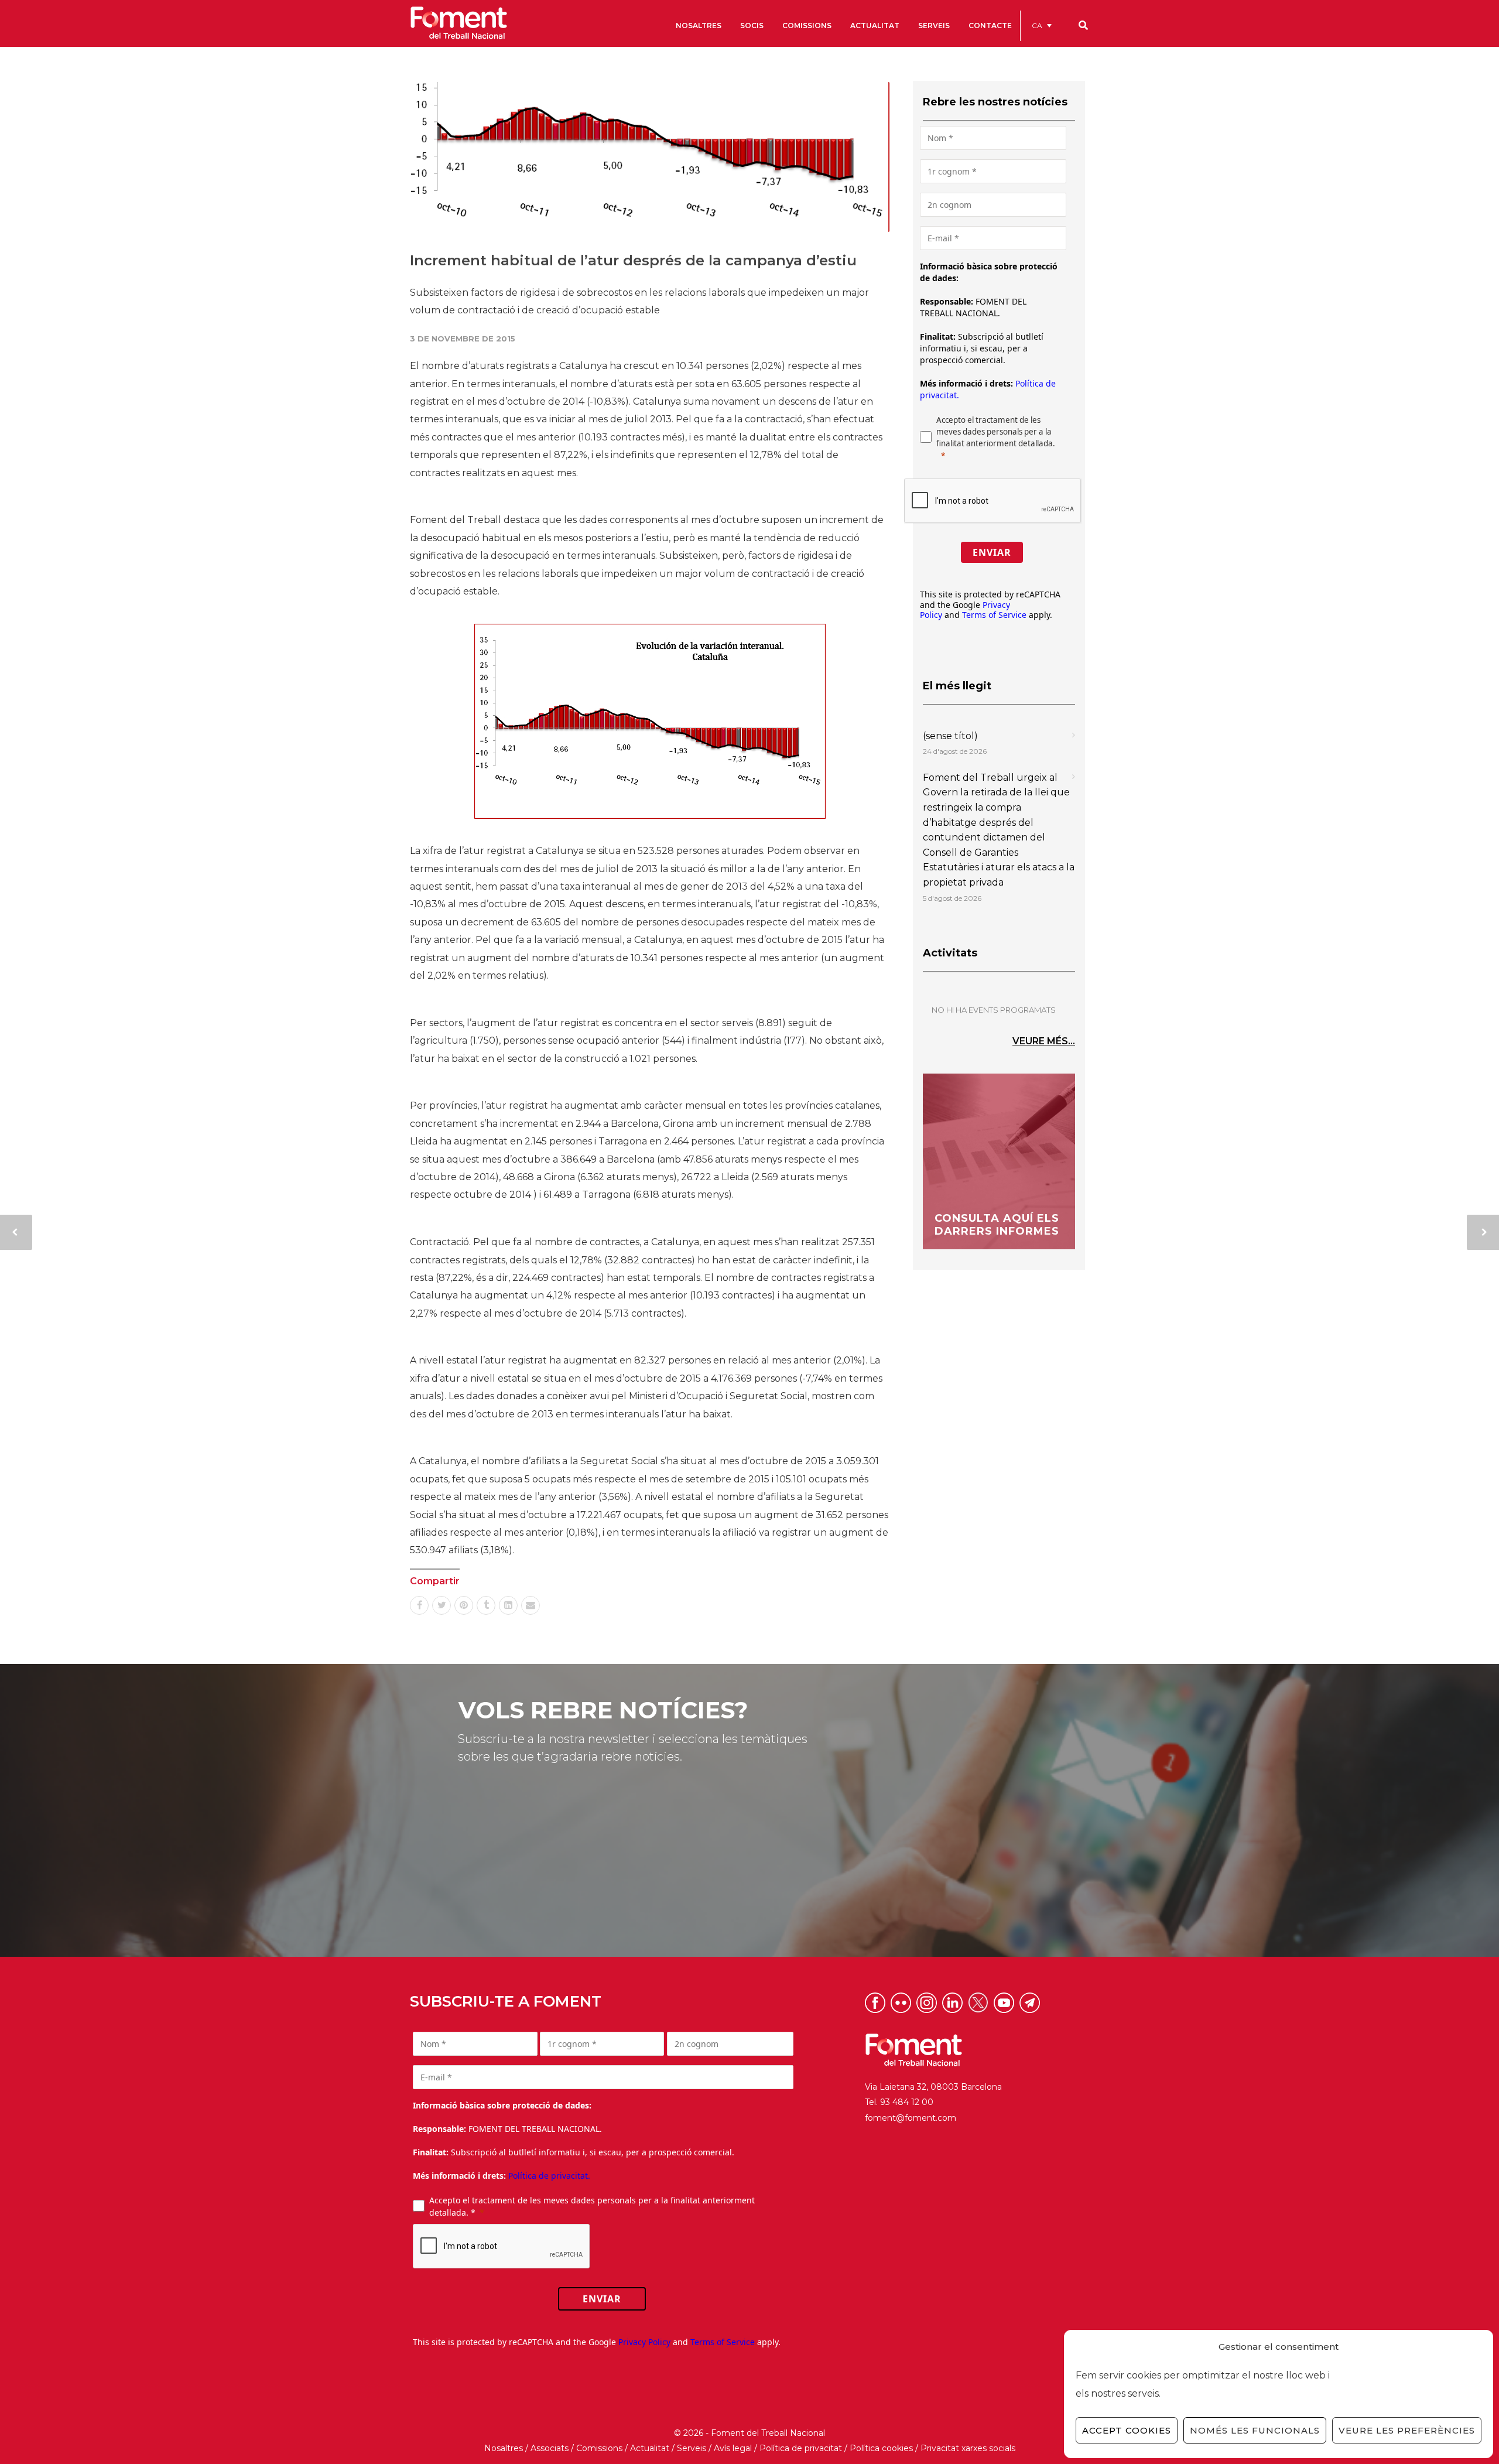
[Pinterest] (464, 1605)
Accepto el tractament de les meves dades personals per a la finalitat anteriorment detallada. (996, 432)
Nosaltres (504, 2448)
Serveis (692, 2448)
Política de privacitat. (549, 2176)
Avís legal (733, 2448)
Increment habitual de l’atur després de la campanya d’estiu (633, 260)
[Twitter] (442, 1605)
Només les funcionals (1255, 2430)
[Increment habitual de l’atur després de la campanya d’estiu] (650, 157)
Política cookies (881, 2448)
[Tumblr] (486, 1605)
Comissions (599, 2448)
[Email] (531, 1605)
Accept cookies (1127, 2430)
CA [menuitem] (1037, 25)
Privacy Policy (644, 2342)
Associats (550, 2448)
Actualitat (650, 2448)
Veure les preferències (1407, 2430)
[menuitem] (1042, 25)
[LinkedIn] (508, 1605)
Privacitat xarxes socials (968, 2448)
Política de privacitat (801, 2448)
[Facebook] (419, 1605)
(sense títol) (950, 736)
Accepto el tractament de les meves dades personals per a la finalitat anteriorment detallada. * (592, 2206)
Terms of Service (994, 615)
